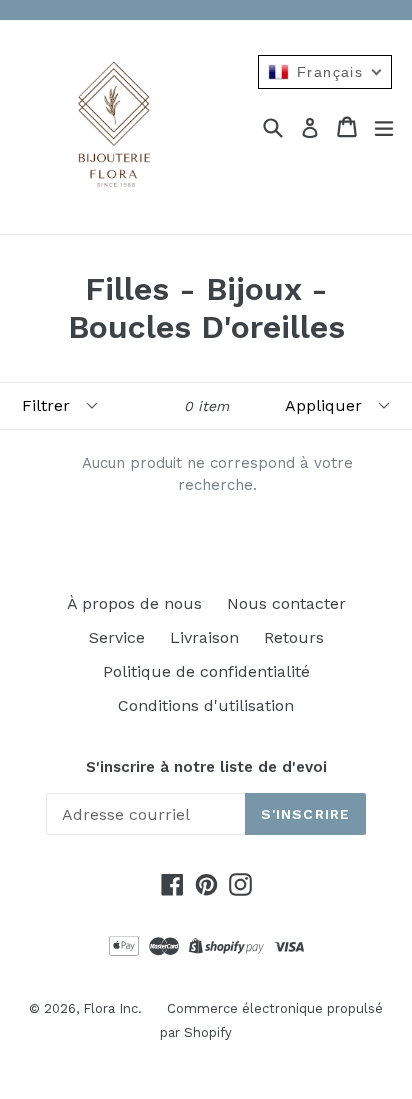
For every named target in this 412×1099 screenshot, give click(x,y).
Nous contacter (286, 603)
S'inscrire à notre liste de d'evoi (206, 767)
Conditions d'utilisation (206, 705)
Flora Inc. (112, 1008)
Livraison (204, 637)
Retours (294, 637)
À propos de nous (134, 603)
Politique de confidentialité (206, 671)
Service (117, 637)
